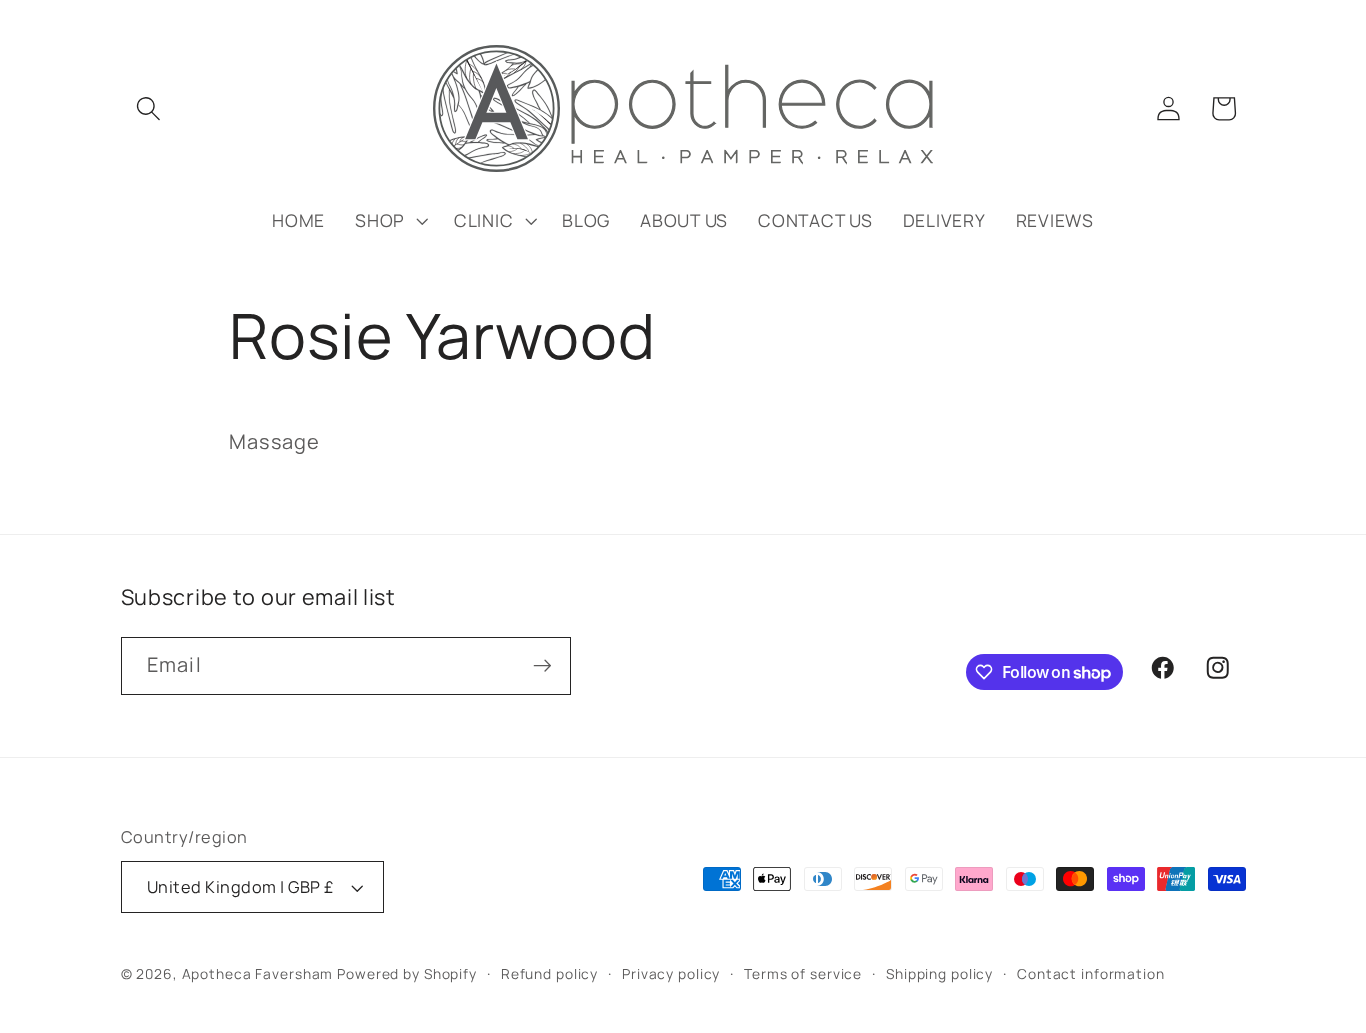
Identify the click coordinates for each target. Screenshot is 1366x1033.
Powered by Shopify (407, 973)
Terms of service (803, 973)
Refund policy (549, 973)
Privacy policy (671, 973)
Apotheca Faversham (258, 973)
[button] (148, 108)
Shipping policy (939, 973)
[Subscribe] (542, 666)
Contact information (1091, 973)
